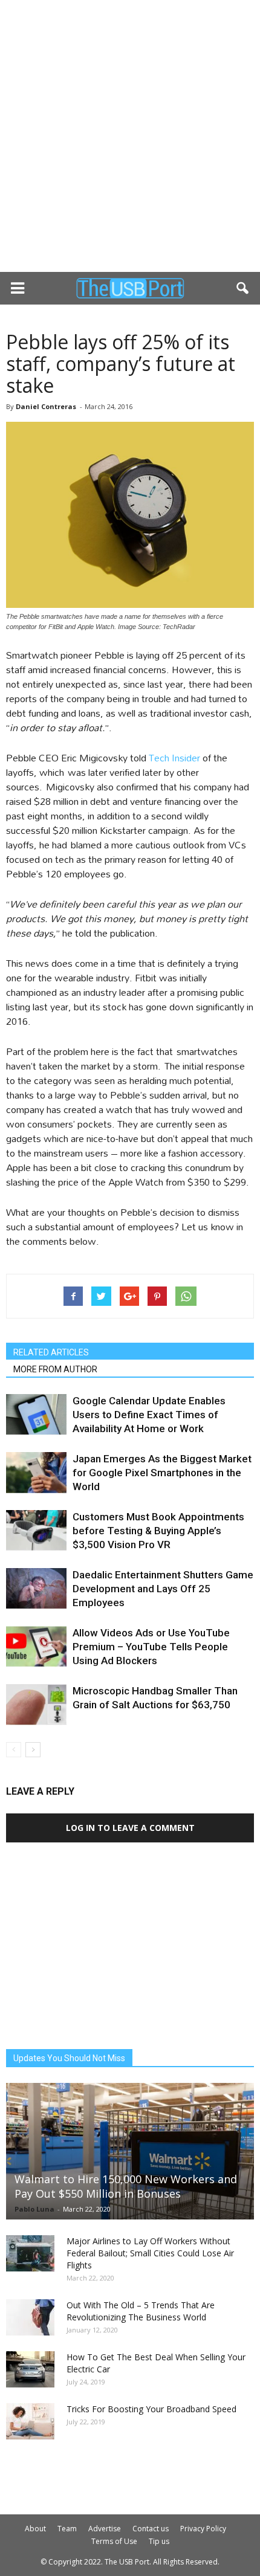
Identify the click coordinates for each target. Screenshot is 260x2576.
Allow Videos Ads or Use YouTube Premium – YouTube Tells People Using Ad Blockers (151, 1647)
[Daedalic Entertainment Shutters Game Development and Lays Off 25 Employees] (36, 1589)
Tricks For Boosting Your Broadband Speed (151, 2409)
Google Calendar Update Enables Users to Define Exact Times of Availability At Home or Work (149, 1415)
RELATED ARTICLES (51, 1352)
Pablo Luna (34, 2209)
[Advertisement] (130, 136)
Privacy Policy (203, 2529)
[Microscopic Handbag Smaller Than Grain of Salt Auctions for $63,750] (36, 1705)
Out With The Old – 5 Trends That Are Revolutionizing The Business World (141, 2311)
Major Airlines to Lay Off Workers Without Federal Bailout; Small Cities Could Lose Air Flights (150, 2253)
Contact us (151, 2529)
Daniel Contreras (46, 406)
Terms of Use (114, 2541)
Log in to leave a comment (130, 1828)
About (35, 2529)
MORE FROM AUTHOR (55, 1369)
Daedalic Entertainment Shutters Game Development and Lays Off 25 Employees (163, 1589)
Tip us (159, 2541)
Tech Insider (174, 757)
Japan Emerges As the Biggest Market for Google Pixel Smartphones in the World (162, 1473)
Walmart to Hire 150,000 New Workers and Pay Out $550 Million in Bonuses (126, 2186)
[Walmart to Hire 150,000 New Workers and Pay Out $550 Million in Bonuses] (130, 2152)
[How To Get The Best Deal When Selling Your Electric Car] (30, 2369)
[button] (243, 288)
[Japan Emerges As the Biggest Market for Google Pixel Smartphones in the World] (36, 1473)
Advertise (105, 2529)
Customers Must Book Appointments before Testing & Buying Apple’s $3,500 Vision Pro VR (158, 1531)
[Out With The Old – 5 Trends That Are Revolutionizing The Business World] (30, 2317)
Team (67, 2529)
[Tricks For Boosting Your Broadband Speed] (30, 2421)
